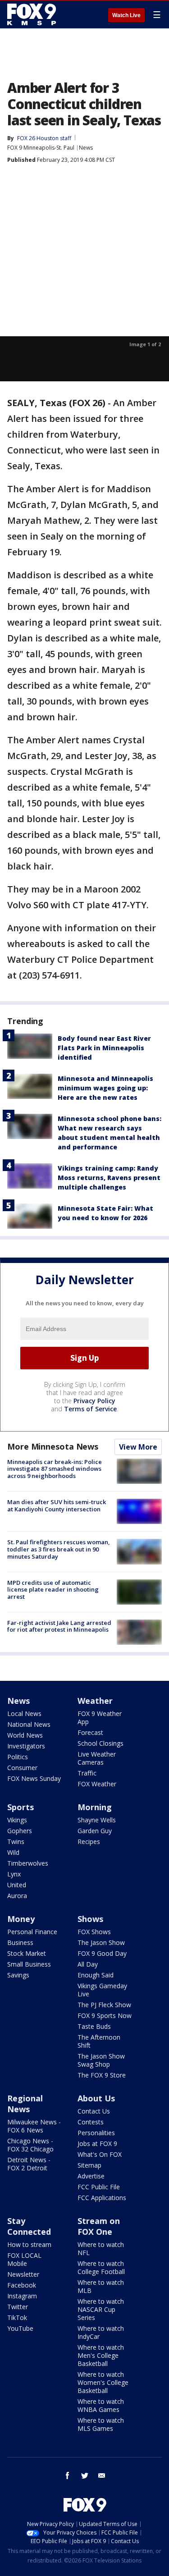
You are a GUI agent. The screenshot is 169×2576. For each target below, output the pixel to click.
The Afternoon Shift (99, 2041)
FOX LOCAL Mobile (24, 2259)
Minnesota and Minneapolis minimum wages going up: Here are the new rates (105, 1088)
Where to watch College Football (101, 2267)
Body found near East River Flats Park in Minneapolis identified (104, 1048)
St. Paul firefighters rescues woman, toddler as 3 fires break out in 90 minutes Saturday (59, 1549)
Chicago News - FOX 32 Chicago (30, 2145)
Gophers (20, 1831)
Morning (95, 1807)
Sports (21, 1807)
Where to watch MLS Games (101, 2424)
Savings (18, 1975)
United (17, 1885)
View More (138, 1447)
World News (25, 1735)
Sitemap (89, 2165)
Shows (90, 1919)
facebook (68, 2475)
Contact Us (94, 2111)
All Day (88, 1964)
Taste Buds (94, 2026)
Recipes (89, 1842)
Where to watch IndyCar (101, 2332)
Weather (95, 1701)
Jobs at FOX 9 (97, 2144)
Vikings (17, 1820)
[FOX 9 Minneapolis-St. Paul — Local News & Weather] (33, 14)
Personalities (96, 2133)
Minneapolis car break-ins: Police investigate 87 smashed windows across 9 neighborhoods (55, 1469)
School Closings (100, 1743)
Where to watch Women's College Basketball (103, 2382)
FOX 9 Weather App (100, 1718)
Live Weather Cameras (97, 1758)
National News (29, 1724)
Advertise (91, 2176)
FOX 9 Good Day (102, 1953)
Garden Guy (95, 1831)
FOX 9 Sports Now (105, 2016)
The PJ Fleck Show (104, 2005)
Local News (24, 1714)
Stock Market (27, 1953)
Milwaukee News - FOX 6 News (34, 2126)
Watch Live (126, 15)
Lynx (14, 1874)
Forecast (90, 1732)
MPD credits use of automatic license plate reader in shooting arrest (53, 1590)
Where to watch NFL (101, 2249)
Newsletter (23, 2274)
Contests (91, 2122)
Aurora (17, 1896)
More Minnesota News (53, 1446)
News (86, 148)
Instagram (22, 2296)
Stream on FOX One (99, 2226)
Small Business (29, 1964)
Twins (16, 1842)
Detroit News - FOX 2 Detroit (29, 2164)
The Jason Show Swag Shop (101, 2060)
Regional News (25, 2104)
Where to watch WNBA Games (101, 2405)
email (102, 2475)
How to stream (29, 2244)
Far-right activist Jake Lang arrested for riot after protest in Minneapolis (59, 1626)
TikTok (17, 2317)
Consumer (22, 1768)
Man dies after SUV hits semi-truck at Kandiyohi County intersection (57, 1505)
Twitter (18, 2307)
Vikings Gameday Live (102, 1990)
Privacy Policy (94, 1401)
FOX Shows (94, 1932)
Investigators (26, 1746)
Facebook (22, 2285)
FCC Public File (99, 2187)
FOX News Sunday (34, 1778)
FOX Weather (97, 1784)
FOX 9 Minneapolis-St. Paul (41, 148)
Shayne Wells (97, 1820)
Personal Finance (32, 1932)
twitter (85, 2475)
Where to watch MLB (101, 2286)
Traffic (87, 1773)
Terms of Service (90, 1409)
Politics (18, 1757)
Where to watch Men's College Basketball (101, 2355)
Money (21, 1919)
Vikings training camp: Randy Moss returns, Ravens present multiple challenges (109, 1178)
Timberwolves (28, 1863)
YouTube (20, 2328)
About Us (96, 2098)
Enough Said (96, 1975)
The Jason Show (101, 1942)
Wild (13, 1852)
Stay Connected (29, 2226)
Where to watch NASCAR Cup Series (101, 2309)
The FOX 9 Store (102, 2075)
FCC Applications (102, 2198)
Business (20, 1942)
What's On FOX (100, 2154)
